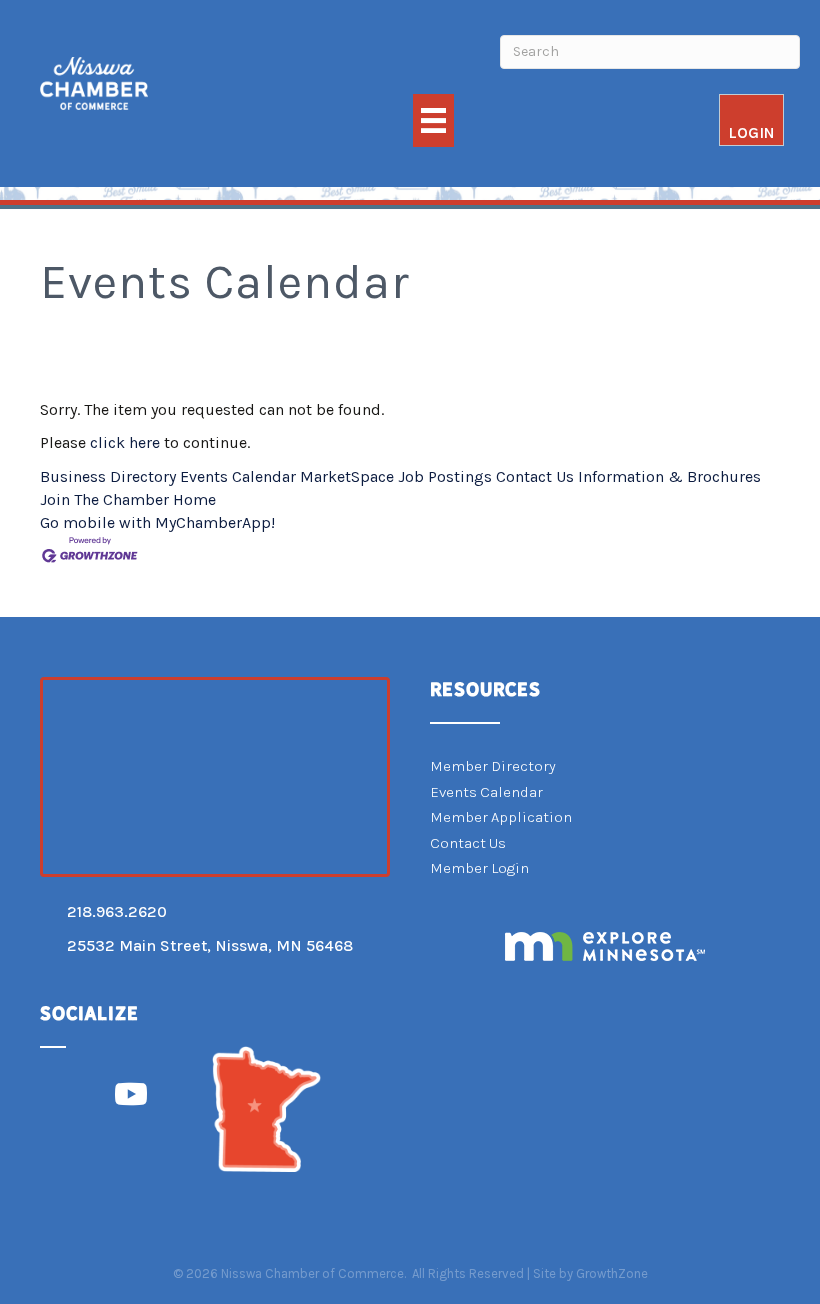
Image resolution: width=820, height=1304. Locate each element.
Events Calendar (238, 476)
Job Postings (445, 476)
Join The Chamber (104, 499)
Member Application (501, 817)
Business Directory (108, 476)
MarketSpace (347, 476)
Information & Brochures (669, 476)
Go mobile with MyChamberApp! (157, 522)
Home (194, 499)
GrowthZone (612, 1273)
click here (125, 442)
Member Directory (493, 766)
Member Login (479, 868)
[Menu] (433, 120)
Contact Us (535, 476)
